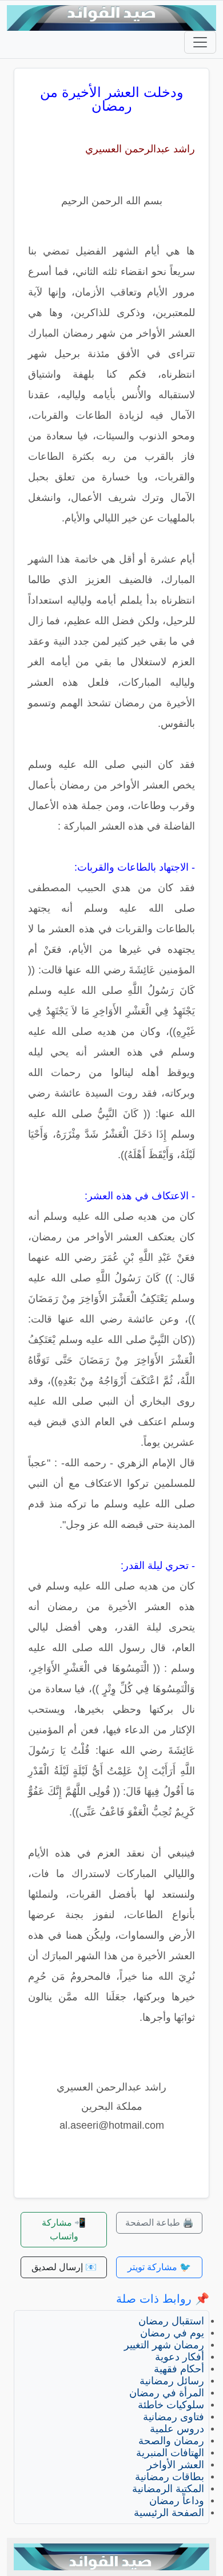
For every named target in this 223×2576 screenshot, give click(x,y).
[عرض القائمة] (200, 42)
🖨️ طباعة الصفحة (160, 2223)
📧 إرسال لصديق (64, 2267)
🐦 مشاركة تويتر (159, 2267)
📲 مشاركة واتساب (64, 2229)
